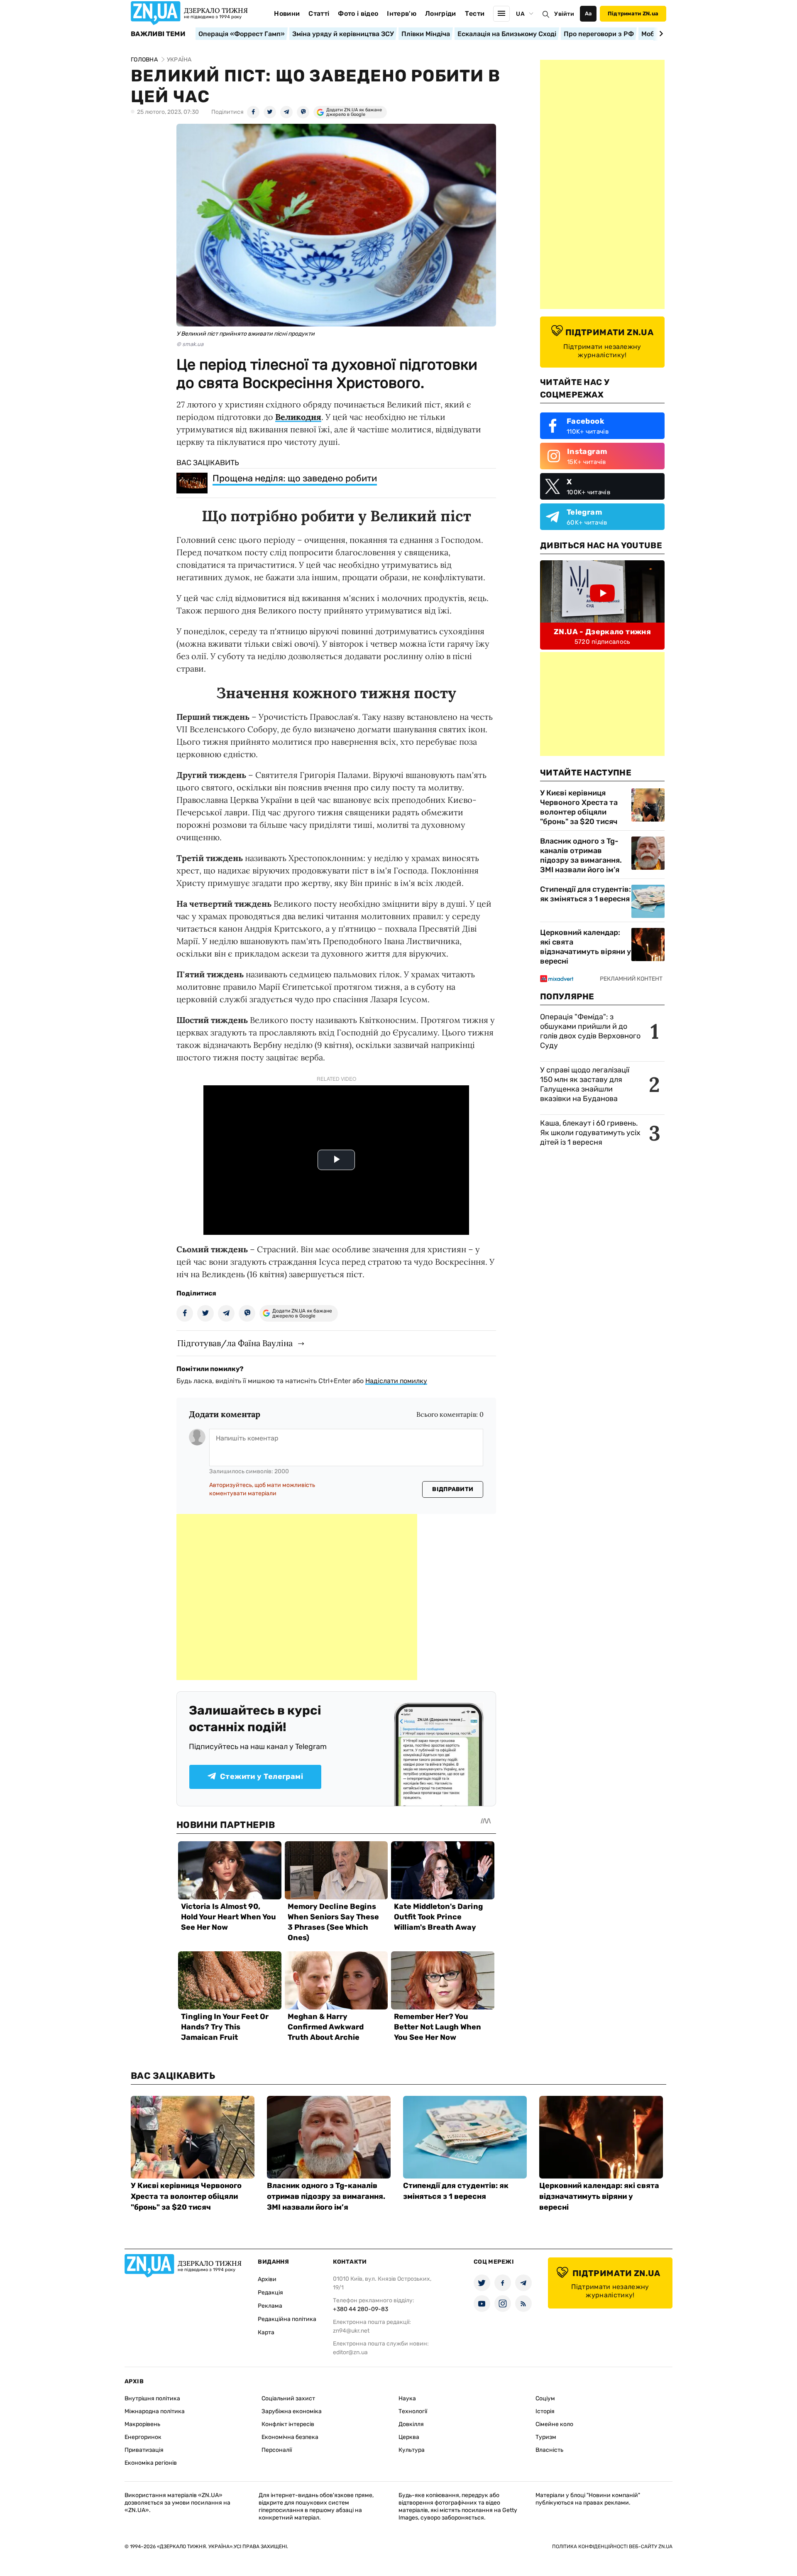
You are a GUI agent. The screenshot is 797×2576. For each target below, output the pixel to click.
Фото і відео (358, 13)
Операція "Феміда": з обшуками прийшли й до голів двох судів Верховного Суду (590, 1031)
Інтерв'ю (402, 13)
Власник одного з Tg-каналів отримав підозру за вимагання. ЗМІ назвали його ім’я (581, 855)
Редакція (270, 2293)
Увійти (564, 14)
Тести (475, 13)
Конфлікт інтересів (288, 2424)
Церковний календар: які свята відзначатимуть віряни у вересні (586, 947)
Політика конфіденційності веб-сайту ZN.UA (612, 2547)
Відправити (453, 1489)
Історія (545, 2411)
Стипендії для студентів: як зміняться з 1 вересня (586, 894)
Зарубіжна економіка (292, 2411)
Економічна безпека (290, 2437)
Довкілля (411, 2424)
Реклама (270, 2306)
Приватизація (144, 2450)
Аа (588, 13)
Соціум (545, 2398)
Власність (549, 2450)
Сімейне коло (554, 2424)
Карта (266, 2332)
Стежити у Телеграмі (262, 1776)
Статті (319, 13)
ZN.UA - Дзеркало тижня (602, 632)
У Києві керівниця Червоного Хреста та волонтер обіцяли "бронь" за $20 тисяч (579, 807)
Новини (287, 13)
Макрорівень (142, 2424)
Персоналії (277, 2450)
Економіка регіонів (151, 2463)
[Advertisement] (297, 1597)
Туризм (546, 2437)
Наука (407, 2398)
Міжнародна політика (155, 2411)
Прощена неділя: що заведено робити (295, 478)
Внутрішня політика (152, 2398)
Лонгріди (441, 13)
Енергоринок (143, 2437)
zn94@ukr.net (351, 2331)
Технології (413, 2411)
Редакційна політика (287, 2319)
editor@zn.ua (350, 2352)
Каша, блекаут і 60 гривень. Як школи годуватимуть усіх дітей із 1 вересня (590, 1133)
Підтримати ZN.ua (633, 13)
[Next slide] (660, 34)
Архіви (267, 2279)
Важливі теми (158, 34)
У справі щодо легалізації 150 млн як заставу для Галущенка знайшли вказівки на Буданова (585, 1084)
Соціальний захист (288, 2398)
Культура (412, 2450)
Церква (409, 2437)
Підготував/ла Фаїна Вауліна (235, 1343)
